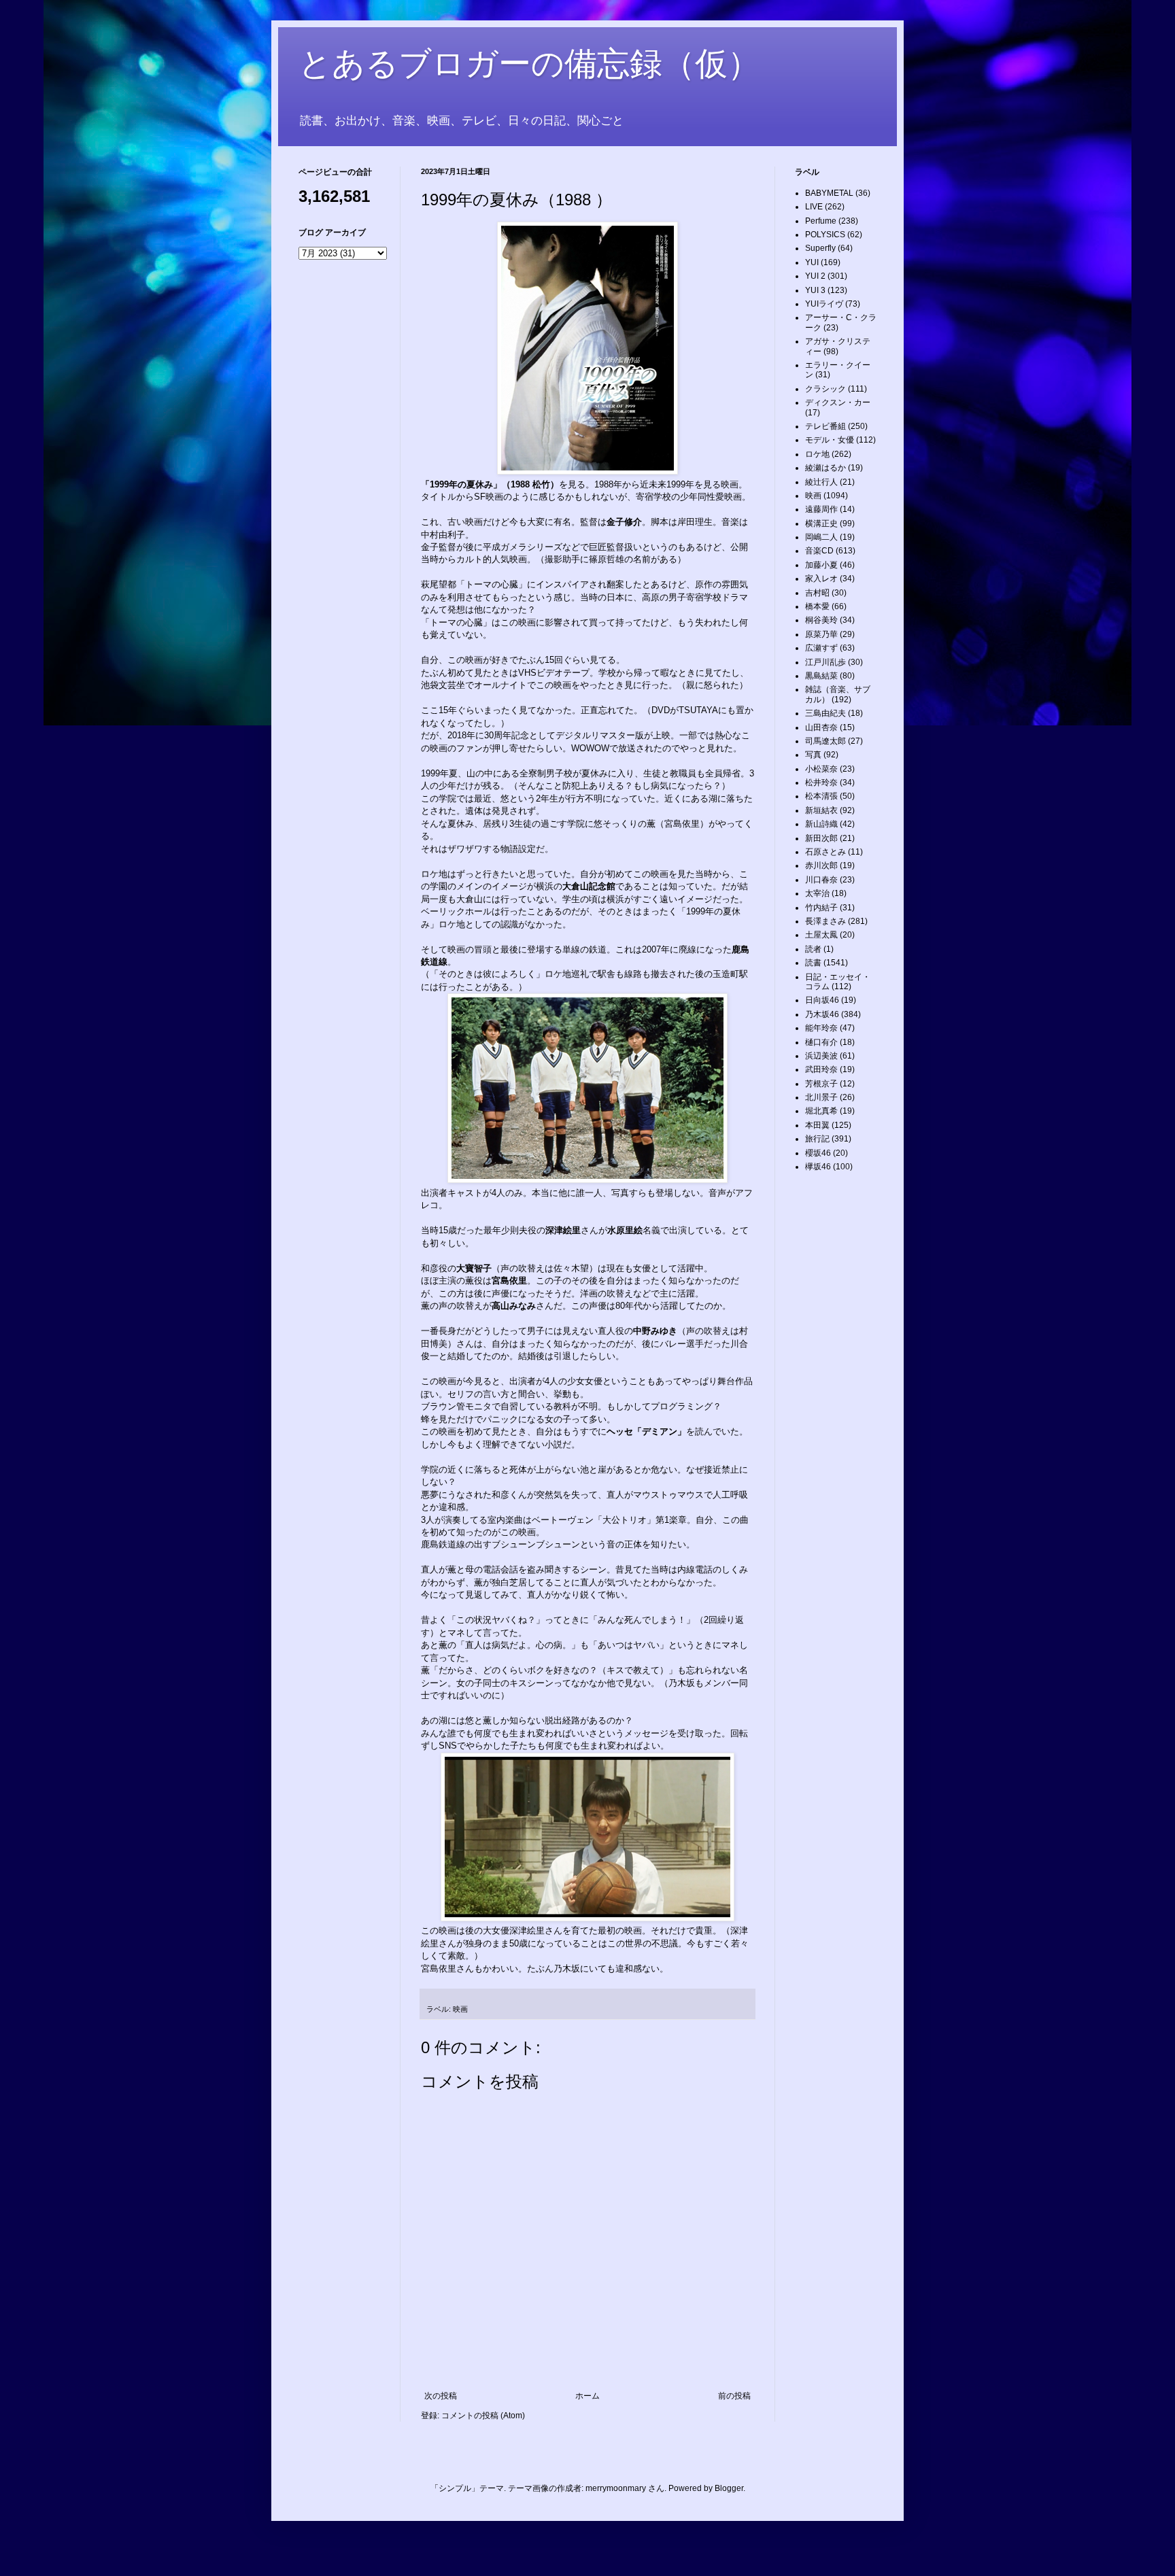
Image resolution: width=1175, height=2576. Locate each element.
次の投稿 (441, 2396)
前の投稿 (734, 2396)
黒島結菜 (821, 676)
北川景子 (821, 1097)
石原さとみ (825, 852)
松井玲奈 (821, 783)
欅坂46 (818, 1167)
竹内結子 (821, 908)
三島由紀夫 (825, 713)
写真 (813, 755)
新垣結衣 (821, 810)
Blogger (729, 2488)
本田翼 (817, 1125)
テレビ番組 (825, 426)
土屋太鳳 (821, 935)
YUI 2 (815, 276)
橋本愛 (817, 606)
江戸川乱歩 (825, 662)
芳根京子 (821, 1084)
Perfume (821, 221)
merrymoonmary (616, 2488)
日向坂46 (822, 1000)
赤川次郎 (821, 865)
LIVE (814, 207)
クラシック (825, 389)
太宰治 (817, 893)
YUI (812, 262)
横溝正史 (821, 523)
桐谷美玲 (821, 620)
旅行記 (817, 1139)
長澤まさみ (825, 921)
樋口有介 (821, 1042)
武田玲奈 (821, 1069)
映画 (460, 2009)
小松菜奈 (821, 769)
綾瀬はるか (825, 468)
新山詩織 (821, 824)
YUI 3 (815, 290)
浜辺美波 (821, 1056)
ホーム (587, 2396)
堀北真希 (821, 1111)
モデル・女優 (830, 440)
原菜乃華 (821, 634)
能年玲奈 (821, 1028)
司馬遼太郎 (825, 741)
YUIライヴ (824, 304)
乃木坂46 (822, 1014)
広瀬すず (821, 648)
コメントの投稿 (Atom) (483, 2416)
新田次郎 (821, 838)
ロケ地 (817, 454)
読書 (813, 963)
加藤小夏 (821, 565)
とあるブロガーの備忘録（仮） (529, 64)
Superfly (820, 248)
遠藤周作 (821, 509)
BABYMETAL (829, 193)
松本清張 (821, 796)
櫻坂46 (818, 1153)
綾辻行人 (821, 482)
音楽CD (819, 551)
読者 (813, 949)
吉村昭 (817, 593)
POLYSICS (825, 235)
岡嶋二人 (821, 537)
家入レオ (821, 579)
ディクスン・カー (838, 402)
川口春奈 (821, 880)
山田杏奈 (821, 727)
